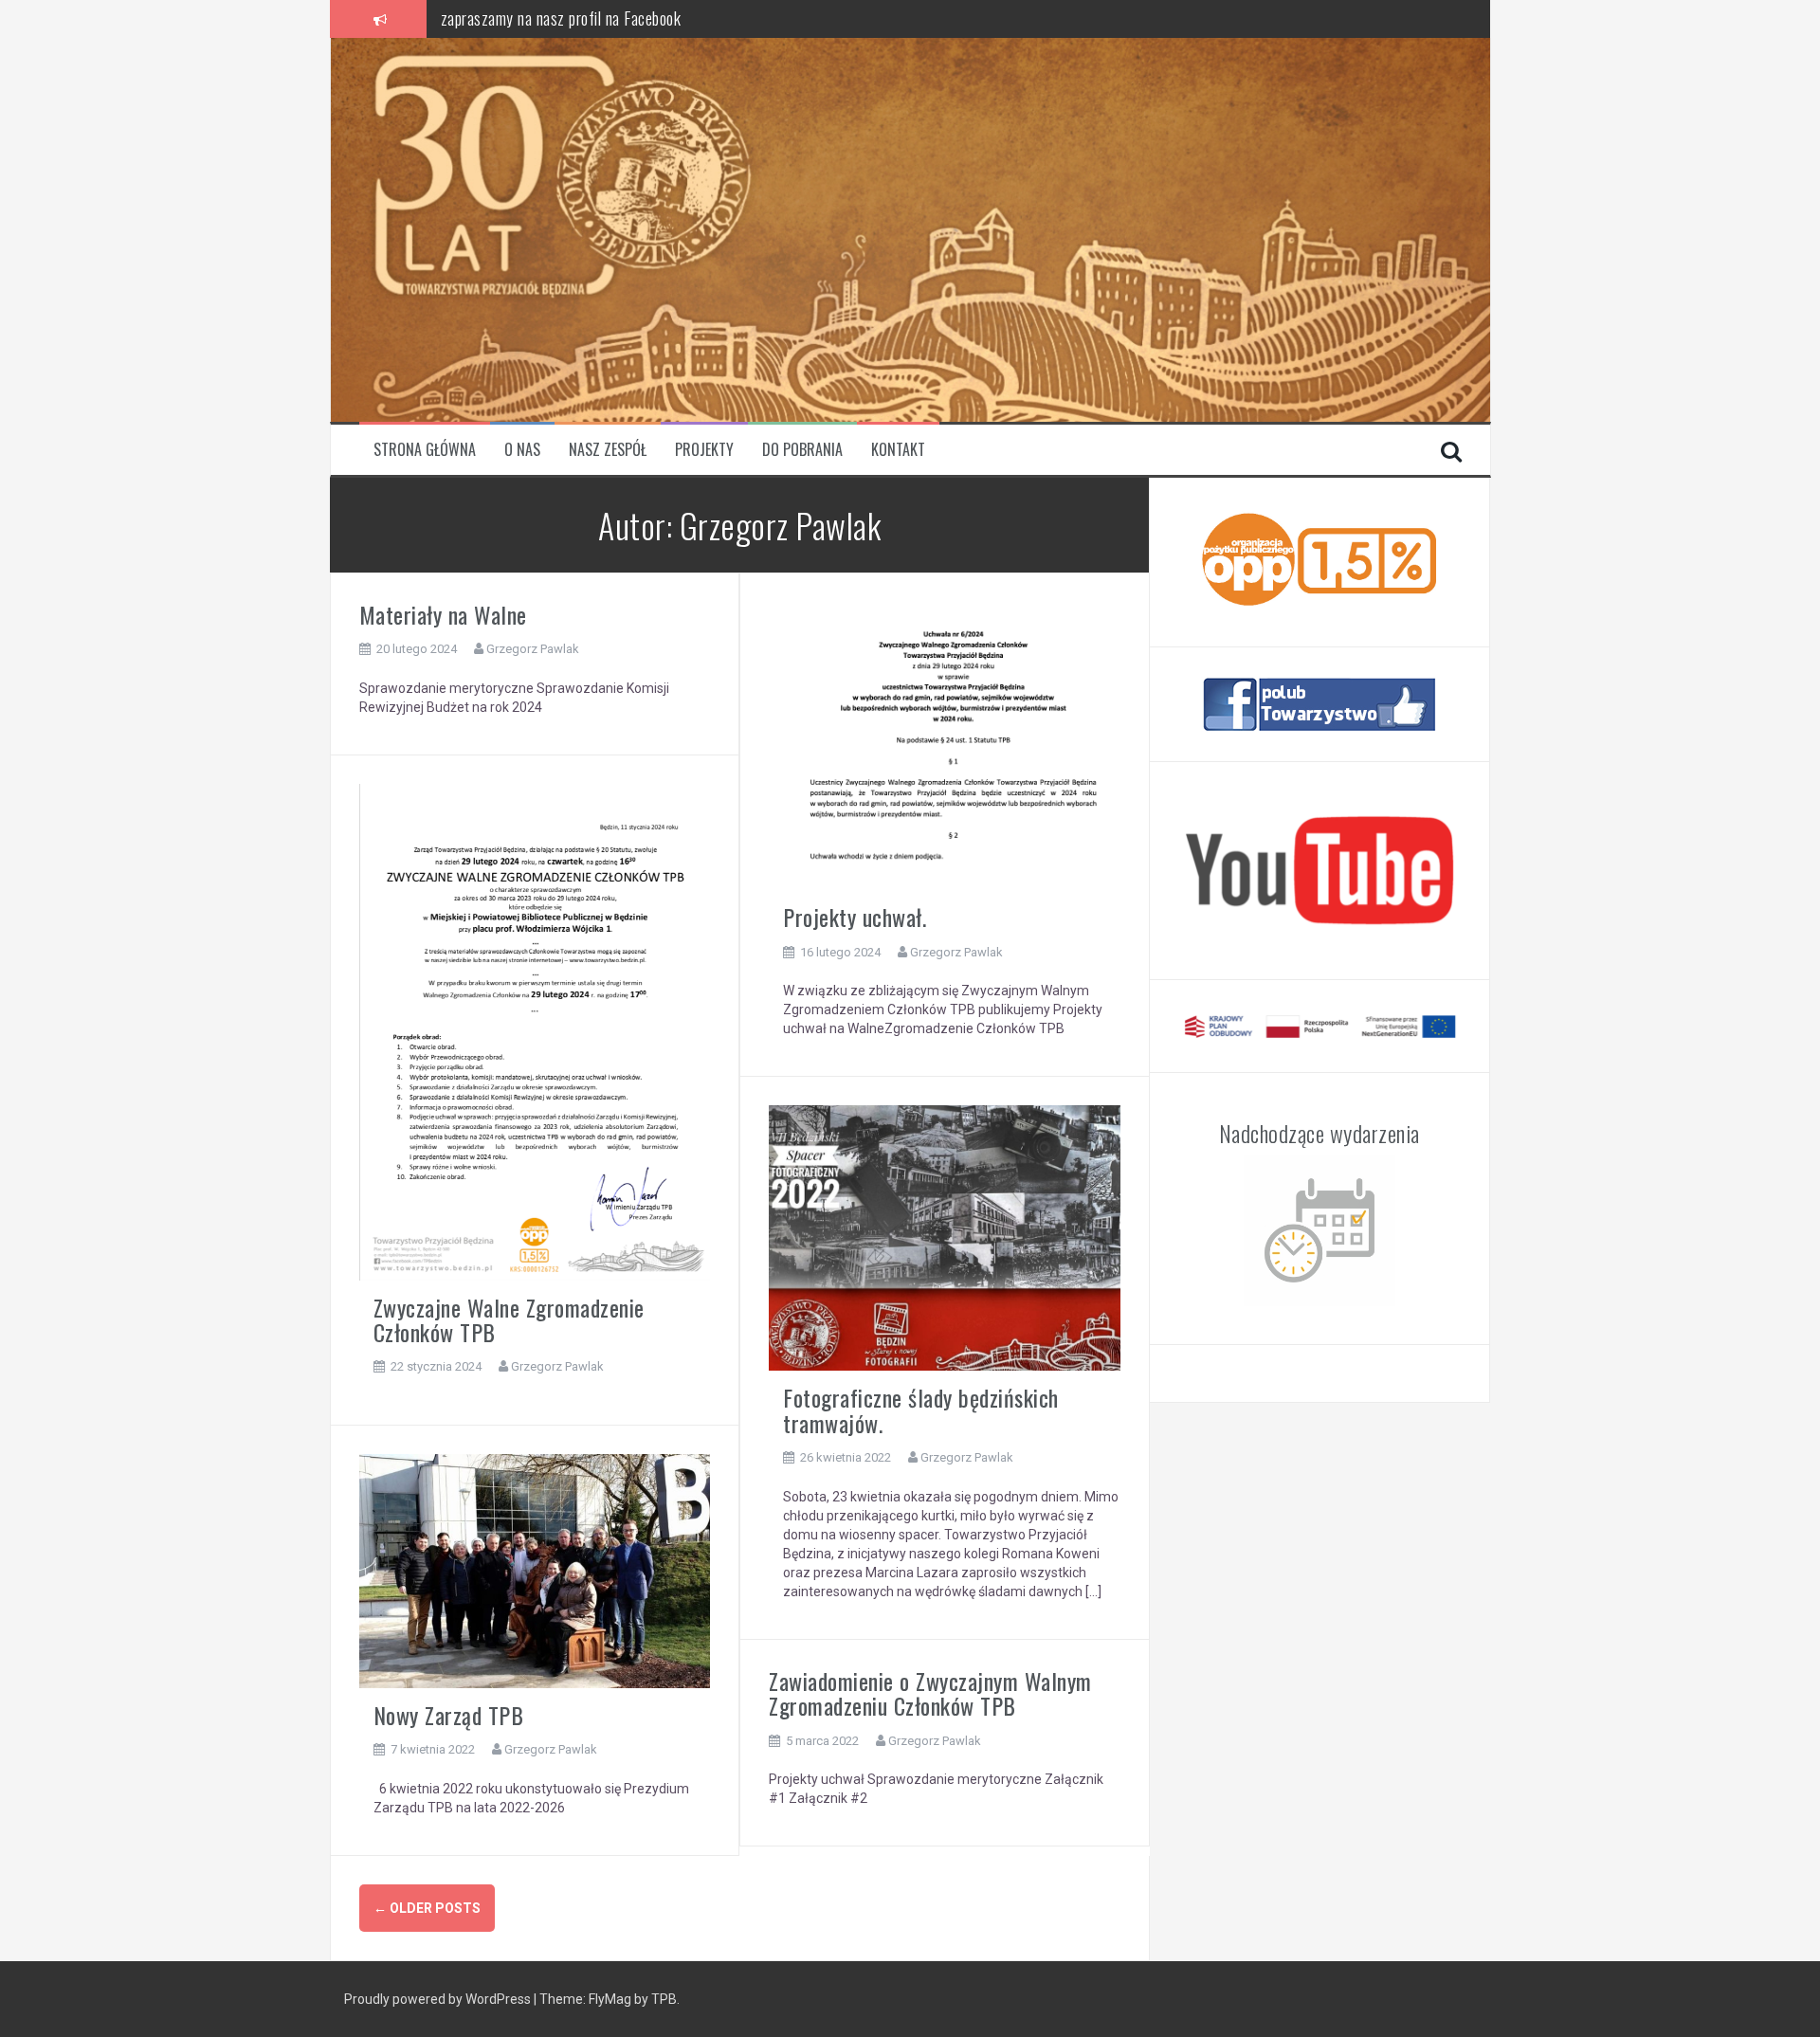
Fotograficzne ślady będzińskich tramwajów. (921, 1410)
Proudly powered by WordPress (437, 1999)
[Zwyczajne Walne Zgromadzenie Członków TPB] (535, 1030)
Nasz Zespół (608, 450)
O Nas (522, 450)
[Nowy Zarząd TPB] (535, 1570)
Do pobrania (802, 450)
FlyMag (610, 1999)
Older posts (427, 1908)
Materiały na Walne (443, 614)
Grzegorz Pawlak (533, 649)
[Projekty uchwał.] (945, 745)
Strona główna (425, 450)
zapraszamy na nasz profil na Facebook (561, 13)
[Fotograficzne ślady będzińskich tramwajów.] (945, 1237)
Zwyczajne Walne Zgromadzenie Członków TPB (509, 1319)
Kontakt (898, 450)
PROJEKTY (704, 450)
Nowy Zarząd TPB (449, 1715)
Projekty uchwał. (855, 917)
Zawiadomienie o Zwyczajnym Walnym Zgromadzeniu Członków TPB (930, 1693)
